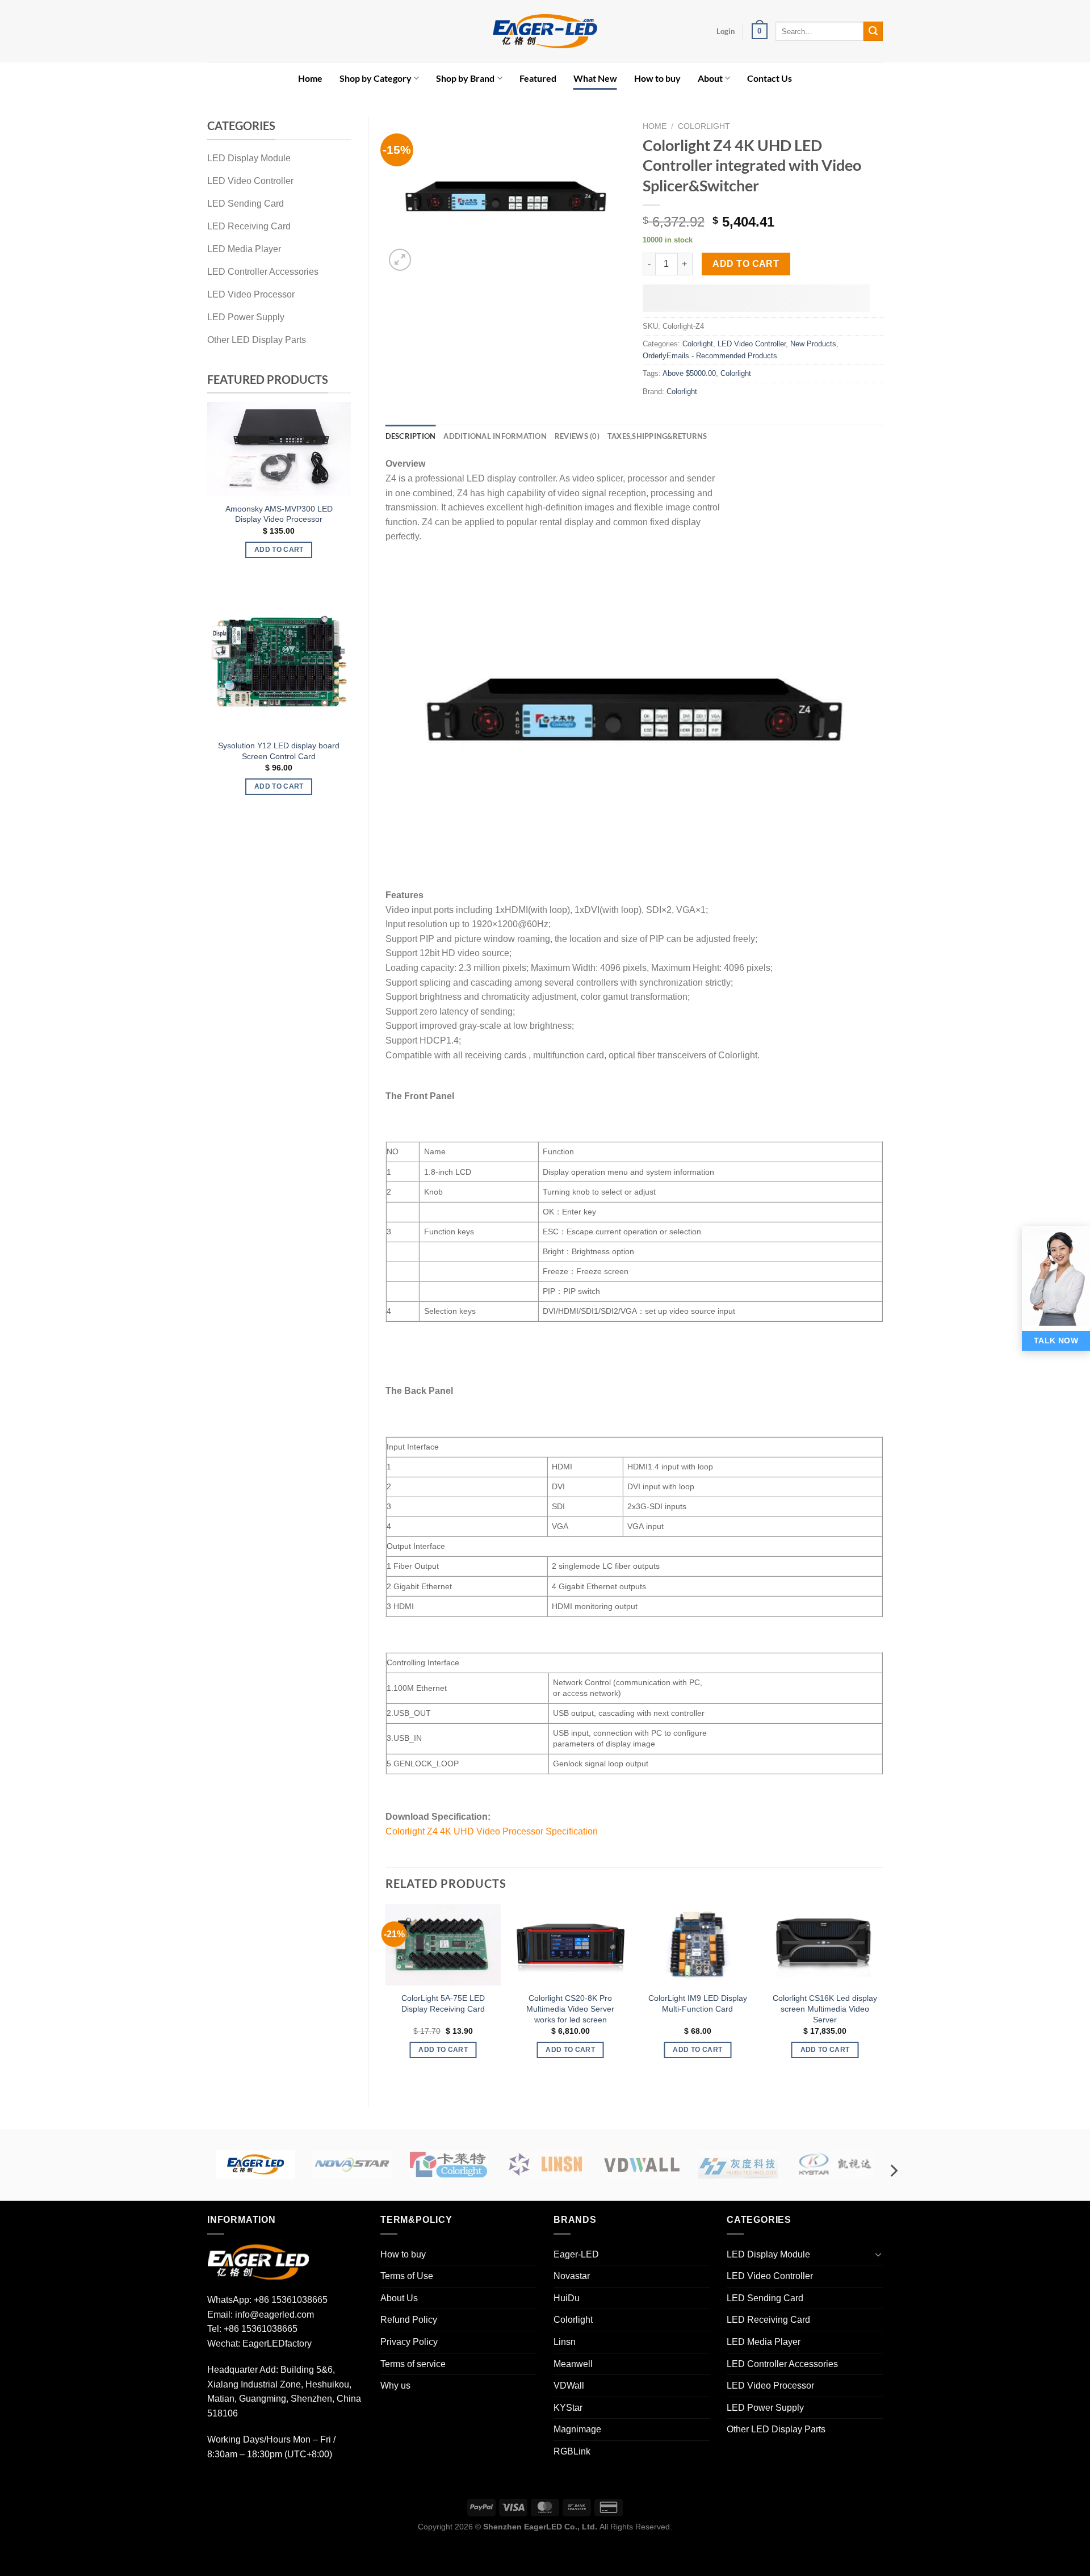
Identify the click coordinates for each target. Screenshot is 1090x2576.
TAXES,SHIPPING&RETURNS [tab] (657, 436)
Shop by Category (376, 78)
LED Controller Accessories (782, 2364)
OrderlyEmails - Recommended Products (710, 356)
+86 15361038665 (291, 2300)
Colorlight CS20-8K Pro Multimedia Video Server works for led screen (570, 2009)
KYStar (568, 2408)
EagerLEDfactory (277, 2343)
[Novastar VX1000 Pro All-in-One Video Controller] (321, 443)
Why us (395, 2386)
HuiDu (567, 2298)
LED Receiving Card (768, 2320)
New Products (813, 344)
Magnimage (577, 2429)
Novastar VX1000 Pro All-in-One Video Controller (321, 502)
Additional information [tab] (495, 436)
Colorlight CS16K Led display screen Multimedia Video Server (825, 2009)
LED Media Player (764, 2342)
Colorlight (704, 126)
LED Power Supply (765, 2408)
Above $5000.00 (689, 373)
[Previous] (219, 488)
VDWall (569, 2386)
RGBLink (572, 2451)
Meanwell (573, 2364)
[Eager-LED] (255, 2164)
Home (310, 78)
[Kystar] (835, 2164)
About (710, 78)
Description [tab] (411, 436)
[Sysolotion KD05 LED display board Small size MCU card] (321, 661)
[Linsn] (545, 2164)
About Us (399, 2298)
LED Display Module (768, 2254)
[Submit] (873, 31)
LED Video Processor (770, 2386)
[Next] (339, 488)
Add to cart (746, 264)
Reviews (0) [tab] (577, 436)
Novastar (572, 2276)
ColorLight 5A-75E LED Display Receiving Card (443, 2003)
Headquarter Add (242, 2370)
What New (595, 78)
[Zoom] (400, 260)
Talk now (1056, 1341)
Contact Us (770, 78)
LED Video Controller (752, 344)
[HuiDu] (738, 2164)
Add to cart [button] (321, 537)
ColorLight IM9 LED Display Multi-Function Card (698, 2003)
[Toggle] (878, 2254)
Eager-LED (576, 2254)
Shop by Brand (465, 78)
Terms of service (413, 2364)
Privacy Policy (409, 2342)
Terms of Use (407, 2276)
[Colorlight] (448, 2164)
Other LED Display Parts (776, 2429)
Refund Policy (409, 2320)
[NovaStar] (352, 2164)
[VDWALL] (642, 2164)
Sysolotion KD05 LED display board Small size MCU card (321, 751)
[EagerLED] (258, 2262)
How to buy (657, 78)
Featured (538, 78)
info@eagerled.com (274, 2315)
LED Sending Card (765, 2298)
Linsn (565, 2342)
